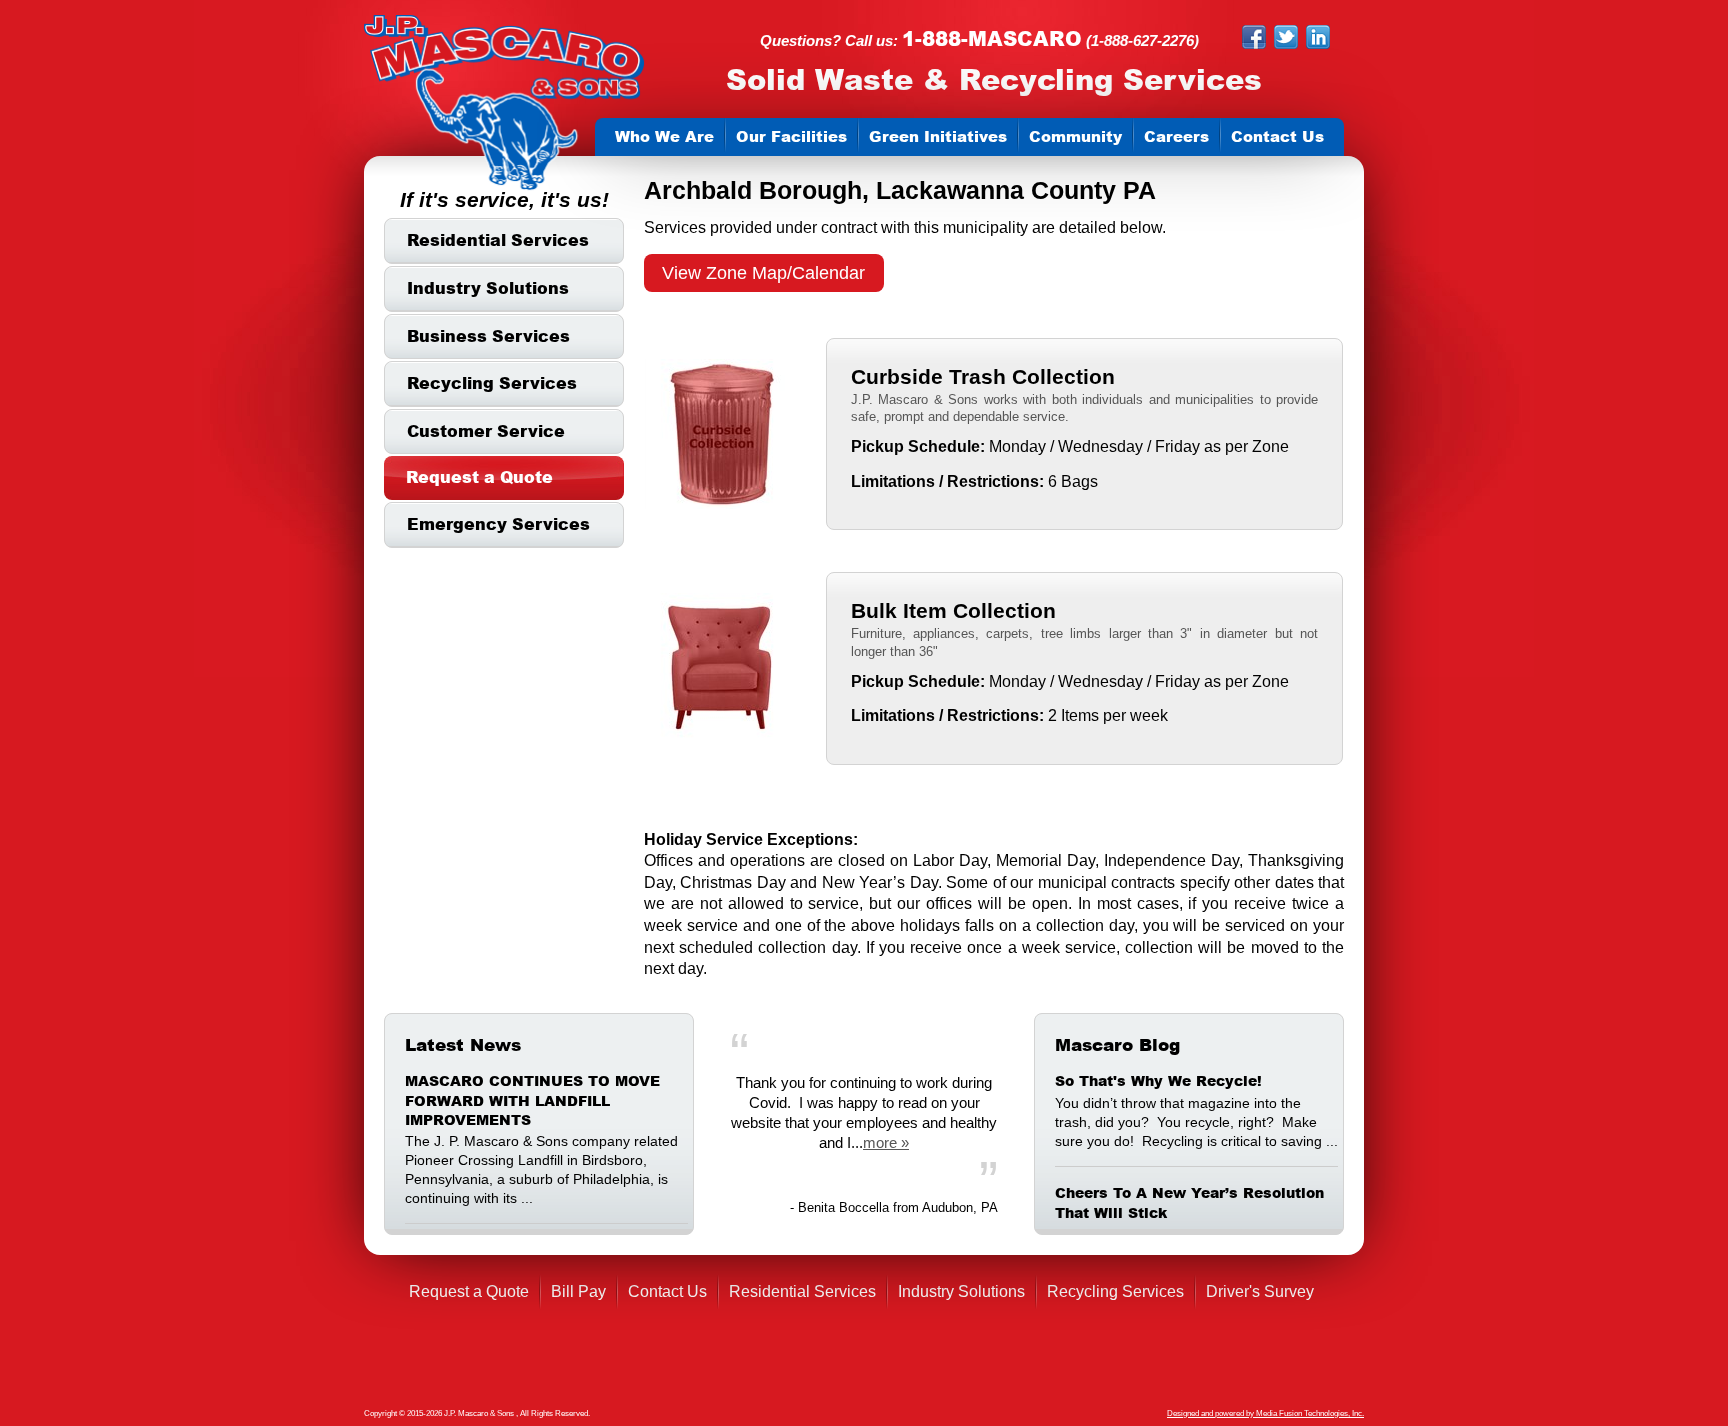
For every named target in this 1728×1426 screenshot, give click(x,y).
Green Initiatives (938, 136)
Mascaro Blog (1117, 1045)
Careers (1176, 136)
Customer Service (486, 431)
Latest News (463, 1045)
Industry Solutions (488, 288)
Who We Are (664, 136)
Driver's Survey (1260, 1291)
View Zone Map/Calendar (763, 272)
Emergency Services (498, 524)
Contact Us (1277, 136)
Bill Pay (578, 1291)
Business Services (488, 336)
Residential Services (498, 240)
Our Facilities (791, 136)
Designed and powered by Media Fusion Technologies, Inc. (1265, 1413)
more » (886, 1142)
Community (1075, 136)
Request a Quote (479, 477)
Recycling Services (492, 383)
